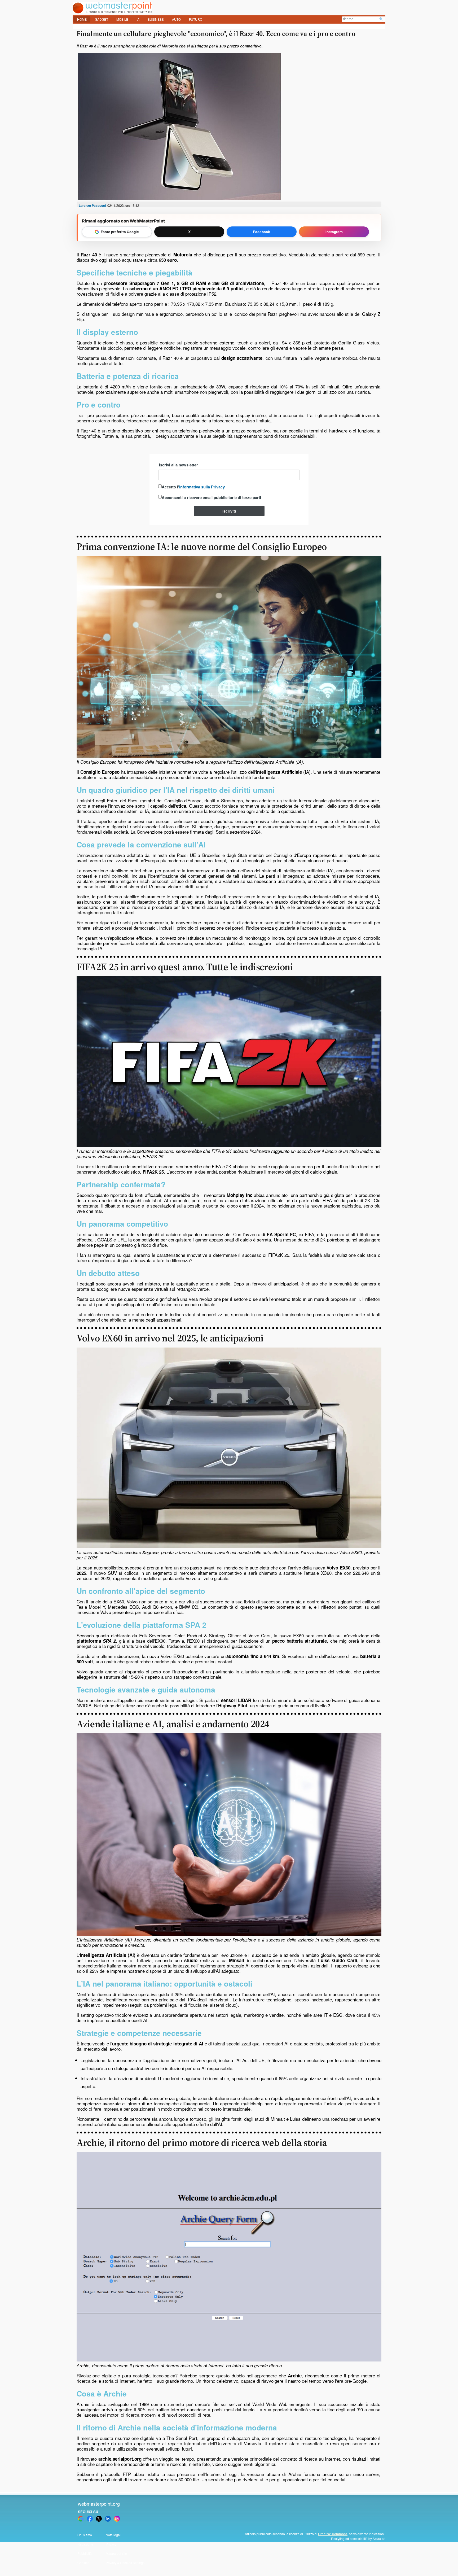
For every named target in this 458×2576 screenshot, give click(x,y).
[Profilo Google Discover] (81, 2519)
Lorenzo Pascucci (92, 205)
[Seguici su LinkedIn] (108, 2519)
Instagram (334, 232)
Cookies (83, 2563)
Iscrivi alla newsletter (179, 465)
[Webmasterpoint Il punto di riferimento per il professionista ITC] (112, 12)
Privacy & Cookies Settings (125, 2563)
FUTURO (196, 19)
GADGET (102, 19)
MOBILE (122, 19)
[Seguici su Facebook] (90, 2519)
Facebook (262, 232)
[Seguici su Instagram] (117, 2519)
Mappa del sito (116, 2553)
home (82, 19)
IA (138, 19)
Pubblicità (85, 2553)
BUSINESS (156, 19)
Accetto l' (193, 487)
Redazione (85, 2544)
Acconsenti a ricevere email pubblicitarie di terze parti (211, 497)
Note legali (114, 2535)
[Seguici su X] (99, 2519)
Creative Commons (333, 2534)
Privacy (111, 2544)
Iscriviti (229, 511)
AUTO (176, 19)
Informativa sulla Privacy (202, 487)
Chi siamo (85, 2535)
